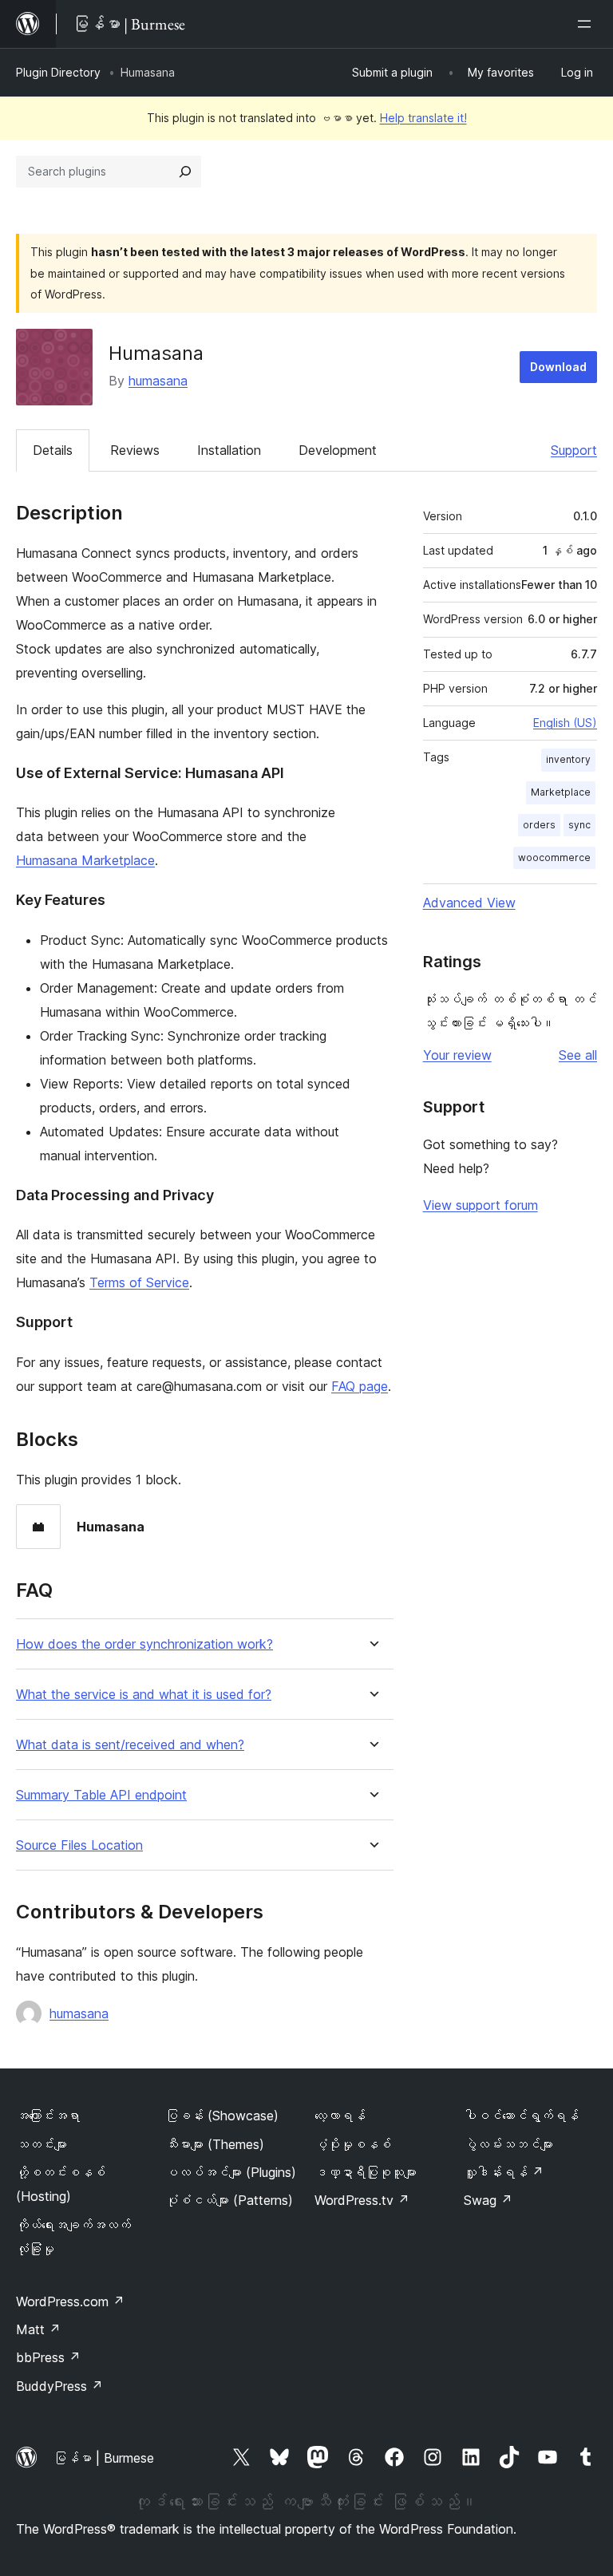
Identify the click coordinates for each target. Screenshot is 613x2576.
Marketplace (561, 792)
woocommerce (554, 857)
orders (539, 825)
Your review (457, 1055)
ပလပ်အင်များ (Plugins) (231, 2172)
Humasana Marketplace (85, 860)
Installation (229, 450)
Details (53, 450)
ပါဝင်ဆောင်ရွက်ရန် (521, 2116)
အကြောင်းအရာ (48, 2116)
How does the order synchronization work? (144, 1644)
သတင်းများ (42, 2144)
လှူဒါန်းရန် (504, 2172)
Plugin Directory (58, 72)
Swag (488, 2200)
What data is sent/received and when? (130, 1745)
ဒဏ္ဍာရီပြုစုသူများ (366, 2172)
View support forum (481, 1205)
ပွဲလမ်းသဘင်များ (508, 2144)
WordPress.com (70, 2301)
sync (579, 825)
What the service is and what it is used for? (144, 1695)
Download (558, 367)
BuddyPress (59, 2386)
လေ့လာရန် (340, 2116)
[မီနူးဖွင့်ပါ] (587, 24)
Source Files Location (79, 1845)
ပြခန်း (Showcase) (222, 2116)
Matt (38, 2329)
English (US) (565, 723)
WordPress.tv (362, 2200)
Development (338, 450)
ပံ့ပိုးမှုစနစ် (353, 2144)
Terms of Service (139, 1282)
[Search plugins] (185, 172)
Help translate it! (423, 118)
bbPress (48, 2357)
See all (578, 1055)
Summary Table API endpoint (101, 1795)
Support (574, 450)
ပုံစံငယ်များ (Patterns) (229, 2200)
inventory (568, 759)
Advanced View (469, 903)
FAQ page (360, 1386)
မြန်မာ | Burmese (104, 2458)
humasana (158, 381)
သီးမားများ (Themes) (215, 2144)
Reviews (135, 450)
